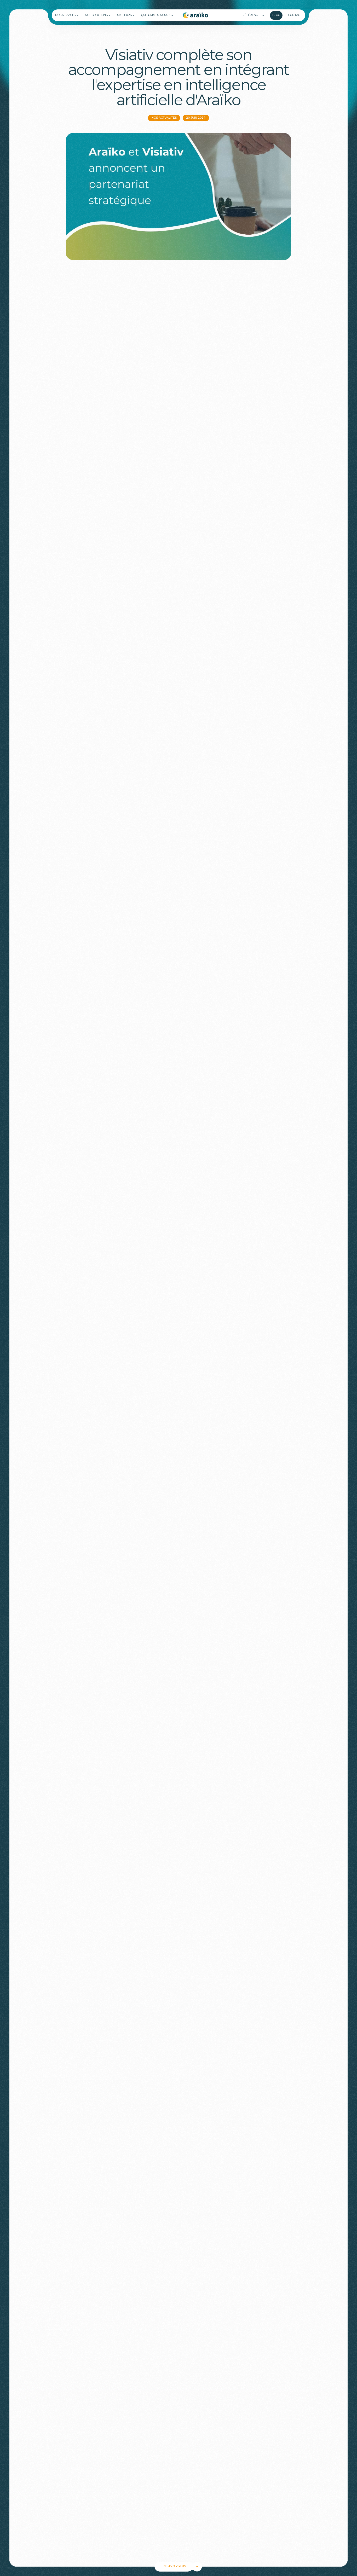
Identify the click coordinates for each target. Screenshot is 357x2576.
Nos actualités (164, 118)
